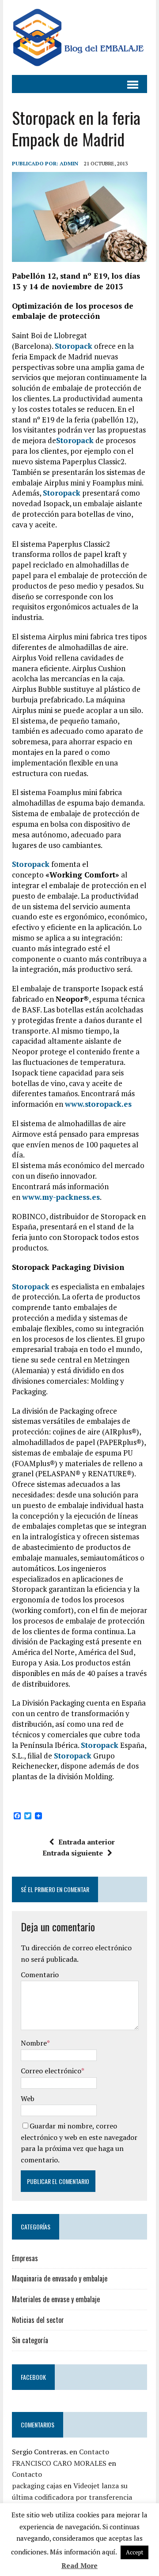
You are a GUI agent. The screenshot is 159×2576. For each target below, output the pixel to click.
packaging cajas (37, 2486)
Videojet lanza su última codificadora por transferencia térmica (72, 2497)
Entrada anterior (87, 1842)
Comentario (40, 1975)
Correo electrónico (51, 2071)
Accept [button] (134, 2552)
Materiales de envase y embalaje (56, 2299)
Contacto (94, 2452)
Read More (79, 2565)
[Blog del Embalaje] (79, 37)
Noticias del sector (38, 2320)
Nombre (34, 2043)
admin (69, 163)
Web (28, 2098)
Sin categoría (30, 2340)
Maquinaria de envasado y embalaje (60, 2278)
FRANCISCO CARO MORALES (59, 2463)
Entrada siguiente (73, 1853)
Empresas (25, 2258)
